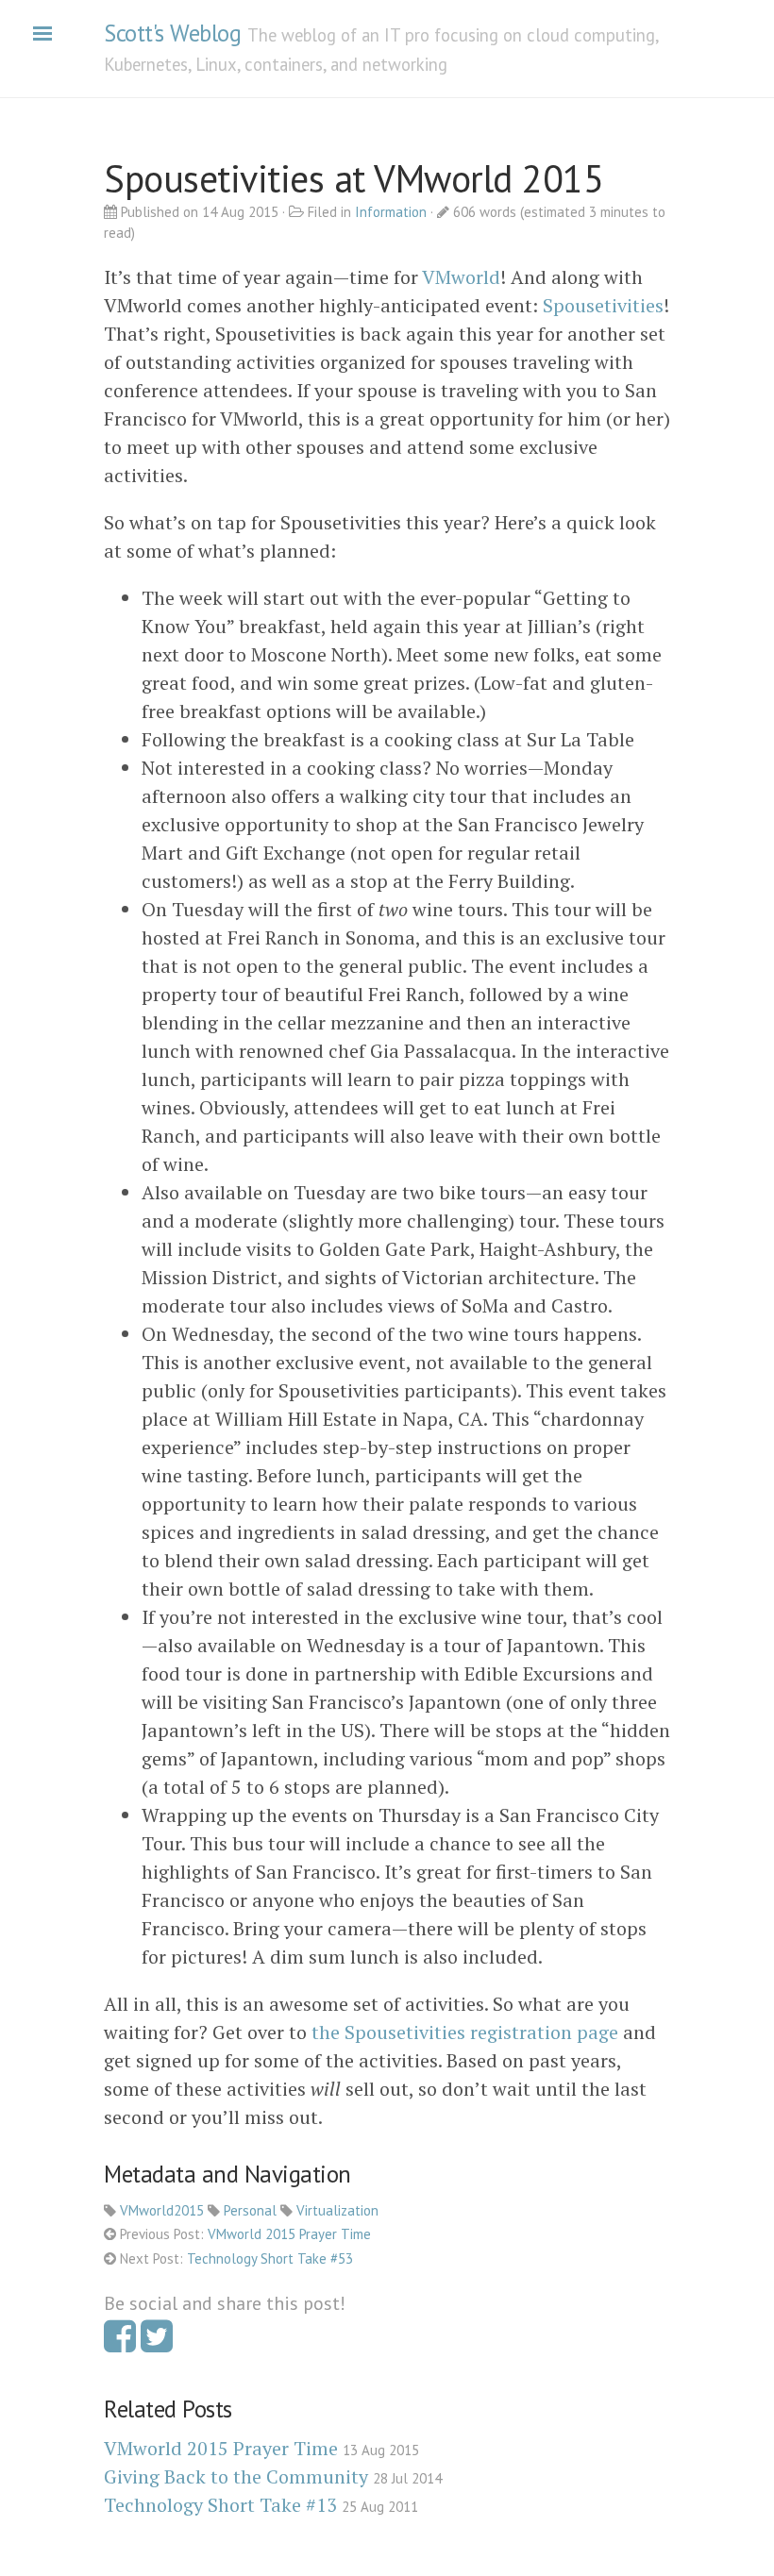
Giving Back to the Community (236, 2476)
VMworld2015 (162, 2210)
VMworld (461, 277)
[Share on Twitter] (157, 2343)
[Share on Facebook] (120, 2343)
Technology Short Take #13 (220, 2505)
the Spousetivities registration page (465, 2032)
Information (391, 212)
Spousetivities (603, 305)
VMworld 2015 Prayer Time (289, 2234)
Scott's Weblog (172, 33)
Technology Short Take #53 (270, 2258)
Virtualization (337, 2210)
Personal (250, 2210)
